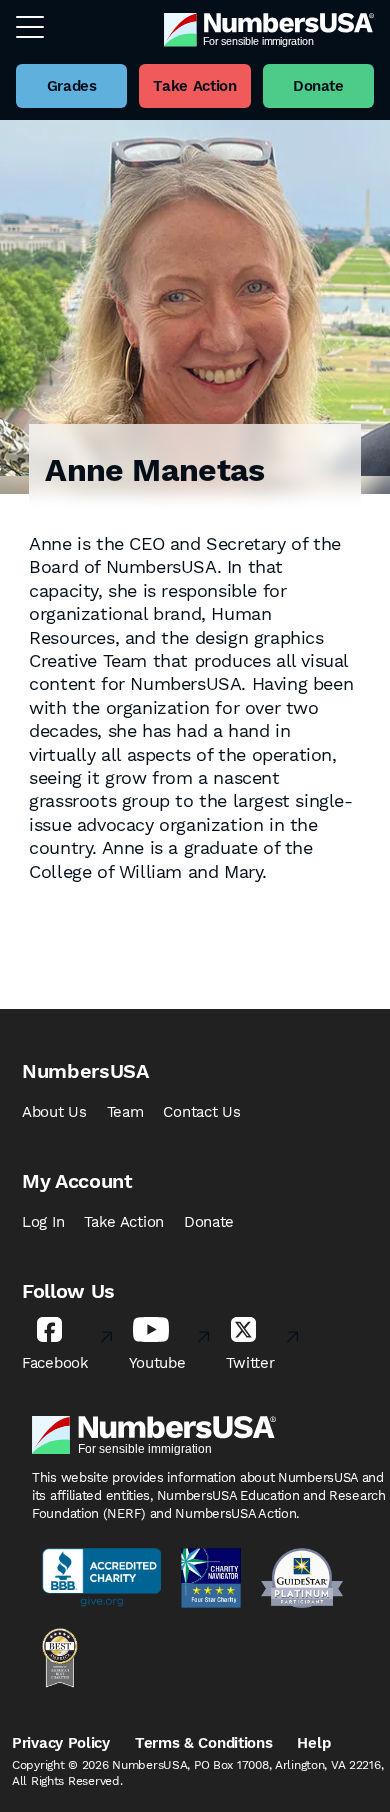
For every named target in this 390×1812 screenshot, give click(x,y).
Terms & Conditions (204, 1743)
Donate (209, 1222)
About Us (54, 1112)
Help (313, 1743)
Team (125, 1112)
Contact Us (201, 1112)
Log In (43, 1222)
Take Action (124, 1222)
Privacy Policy (61, 1743)
